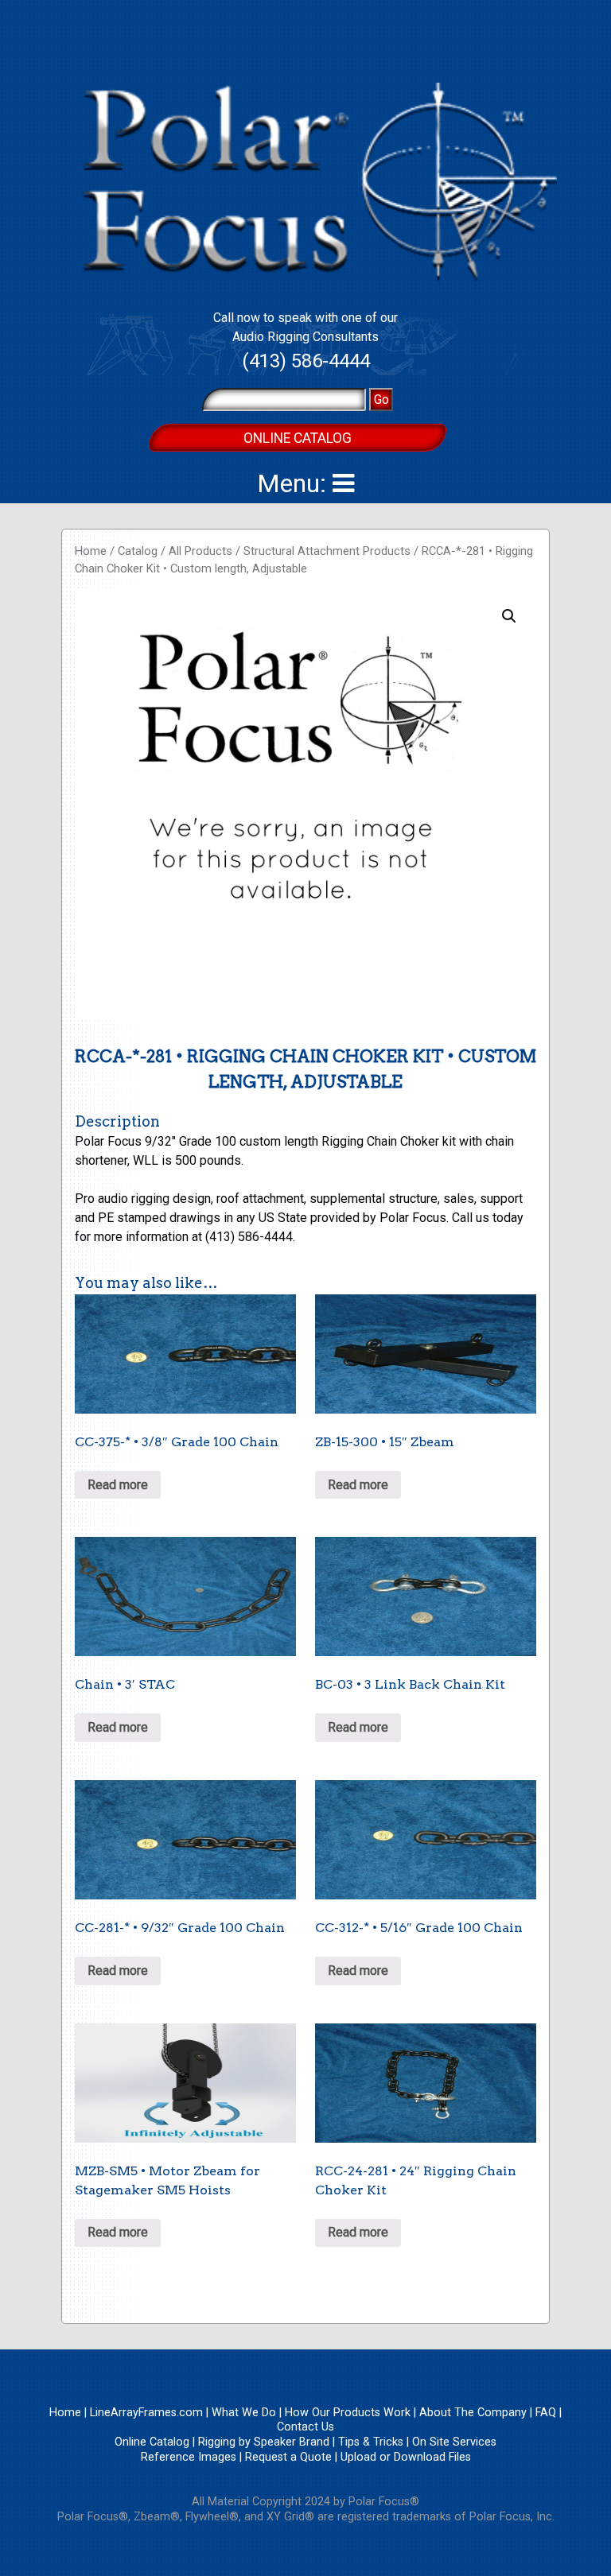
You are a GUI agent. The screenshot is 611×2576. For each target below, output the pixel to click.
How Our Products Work (348, 2413)
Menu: (295, 483)
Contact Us (305, 2427)
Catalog (138, 551)
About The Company (473, 2413)
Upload (358, 2457)
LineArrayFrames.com (146, 2413)
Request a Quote (288, 2457)
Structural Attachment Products (327, 551)
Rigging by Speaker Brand (264, 2442)
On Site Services (454, 2442)
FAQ (546, 2413)
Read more (118, 1485)
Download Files (432, 2457)
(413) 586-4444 (306, 361)
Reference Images (189, 2457)
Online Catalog (298, 438)
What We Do (244, 2413)
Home (91, 551)
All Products (200, 551)
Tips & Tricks (371, 2442)
